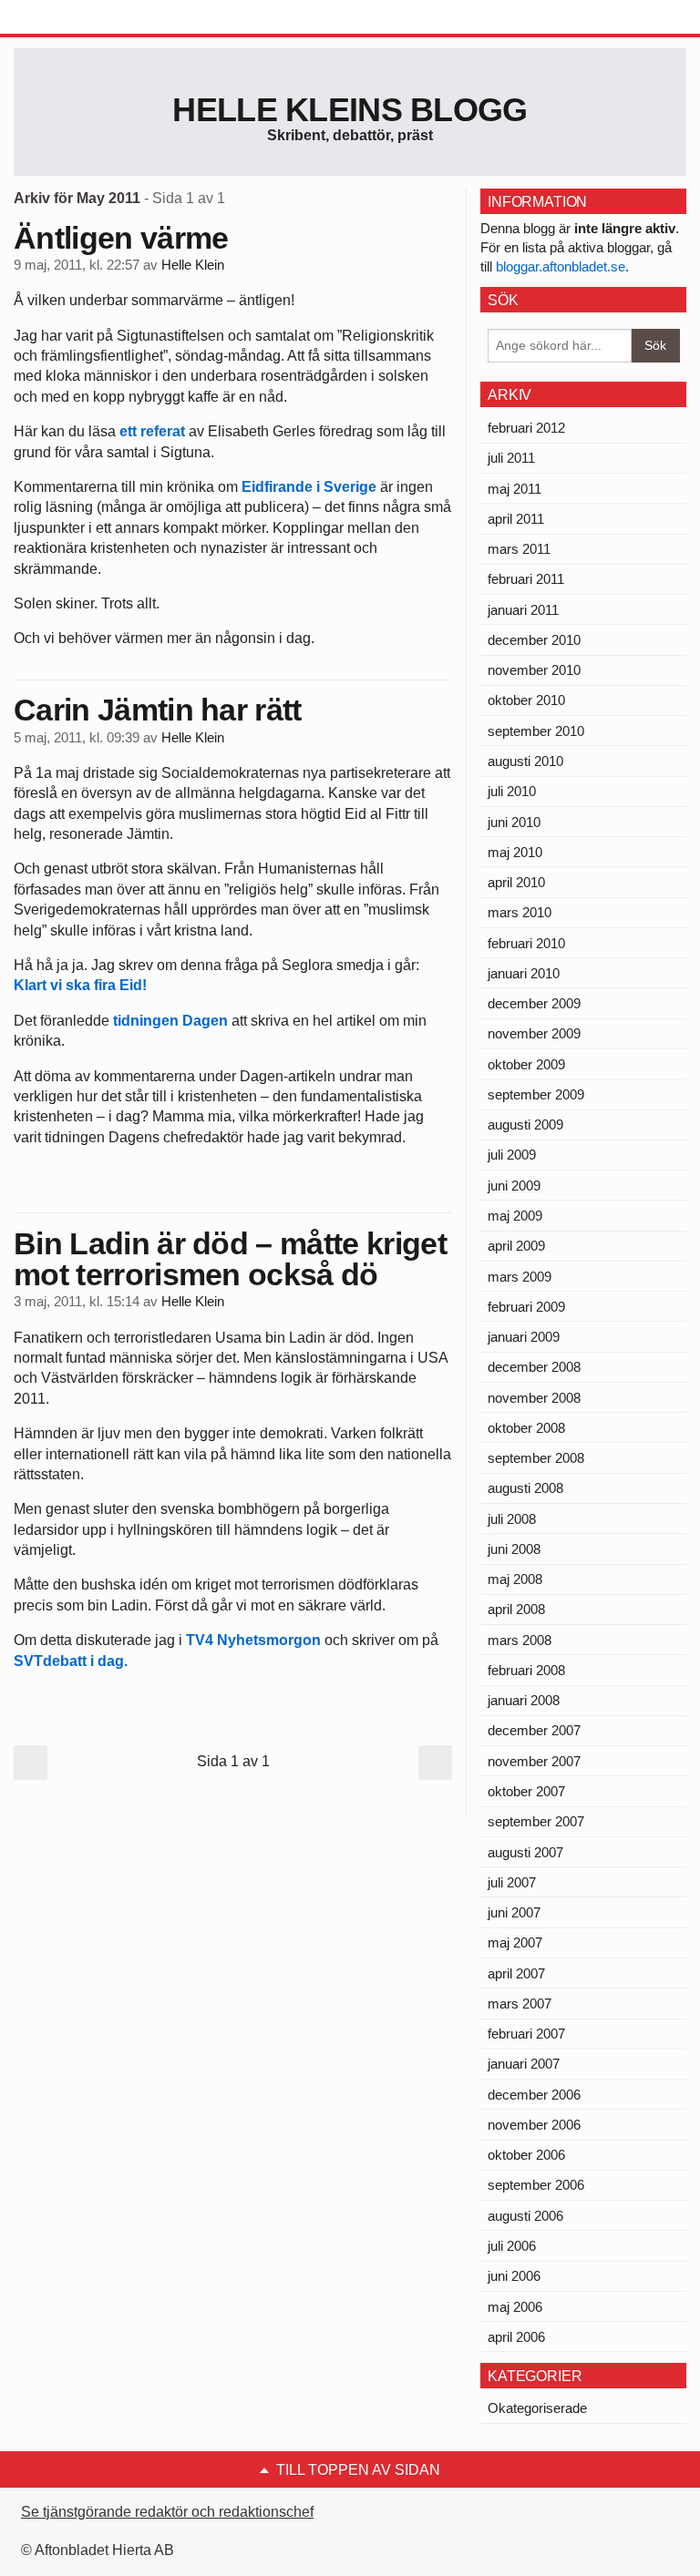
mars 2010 (520, 912)
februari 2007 (526, 2034)
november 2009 (534, 1033)
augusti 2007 (525, 1852)
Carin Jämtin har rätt (158, 710)
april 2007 (516, 1973)
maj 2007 (515, 1942)
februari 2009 (526, 1307)
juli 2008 (512, 1519)
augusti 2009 (525, 1124)
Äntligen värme (121, 238)
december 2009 (534, 1003)
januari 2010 (524, 973)
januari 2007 (524, 2064)
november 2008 (534, 1398)
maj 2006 (515, 2307)
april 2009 (516, 1246)
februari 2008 (526, 1670)
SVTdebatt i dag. (71, 1661)
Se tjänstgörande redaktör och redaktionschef (167, 2512)
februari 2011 (526, 579)
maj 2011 (515, 489)
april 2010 (516, 882)
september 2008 (536, 1458)
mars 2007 (520, 2004)
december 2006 (534, 2095)
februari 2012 (526, 428)
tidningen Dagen (170, 1021)
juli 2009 (512, 1155)
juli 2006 (512, 2246)
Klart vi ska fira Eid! (80, 985)
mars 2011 (519, 549)
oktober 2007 (526, 1791)
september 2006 (536, 2185)
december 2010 (534, 640)
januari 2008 (524, 1700)
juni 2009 (514, 1186)
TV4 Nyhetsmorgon (255, 1640)
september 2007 (536, 1821)
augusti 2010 (525, 761)
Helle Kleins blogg (350, 110)
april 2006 (516, 2337)
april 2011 (516, 519)
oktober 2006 (526, 2155)
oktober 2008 (526, 1428)
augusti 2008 (525, 1488)
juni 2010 (514, 822)
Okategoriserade (537, 2408)
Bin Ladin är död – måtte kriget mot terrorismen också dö (230, 1259)
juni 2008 (514, 1549)
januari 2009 (524, 1337)
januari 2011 (523, 610)
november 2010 (534, 670)
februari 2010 (526, 943)
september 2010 (536, 731)
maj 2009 (515, 1216)
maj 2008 (515, 1579)
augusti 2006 (525, 2216)
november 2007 (534, 1761)
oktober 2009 (526, 1064)
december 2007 (534, 1730)
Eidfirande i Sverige (309, 487)
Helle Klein (193, 265)
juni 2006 (514, 2276)
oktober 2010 (526, 700)
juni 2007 (514, 1912)
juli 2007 (512, 1882)
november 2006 (534, 2125)
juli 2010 (512, 791)
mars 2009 (520, 1277)
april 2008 (516, 1609)
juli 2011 (511, 458)
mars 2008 (520, 1640)
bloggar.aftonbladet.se (561, 266)
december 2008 (534, 1367)
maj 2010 (515, 852)
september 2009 (536, 1094)
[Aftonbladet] (82, 18)
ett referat (154, 431)
